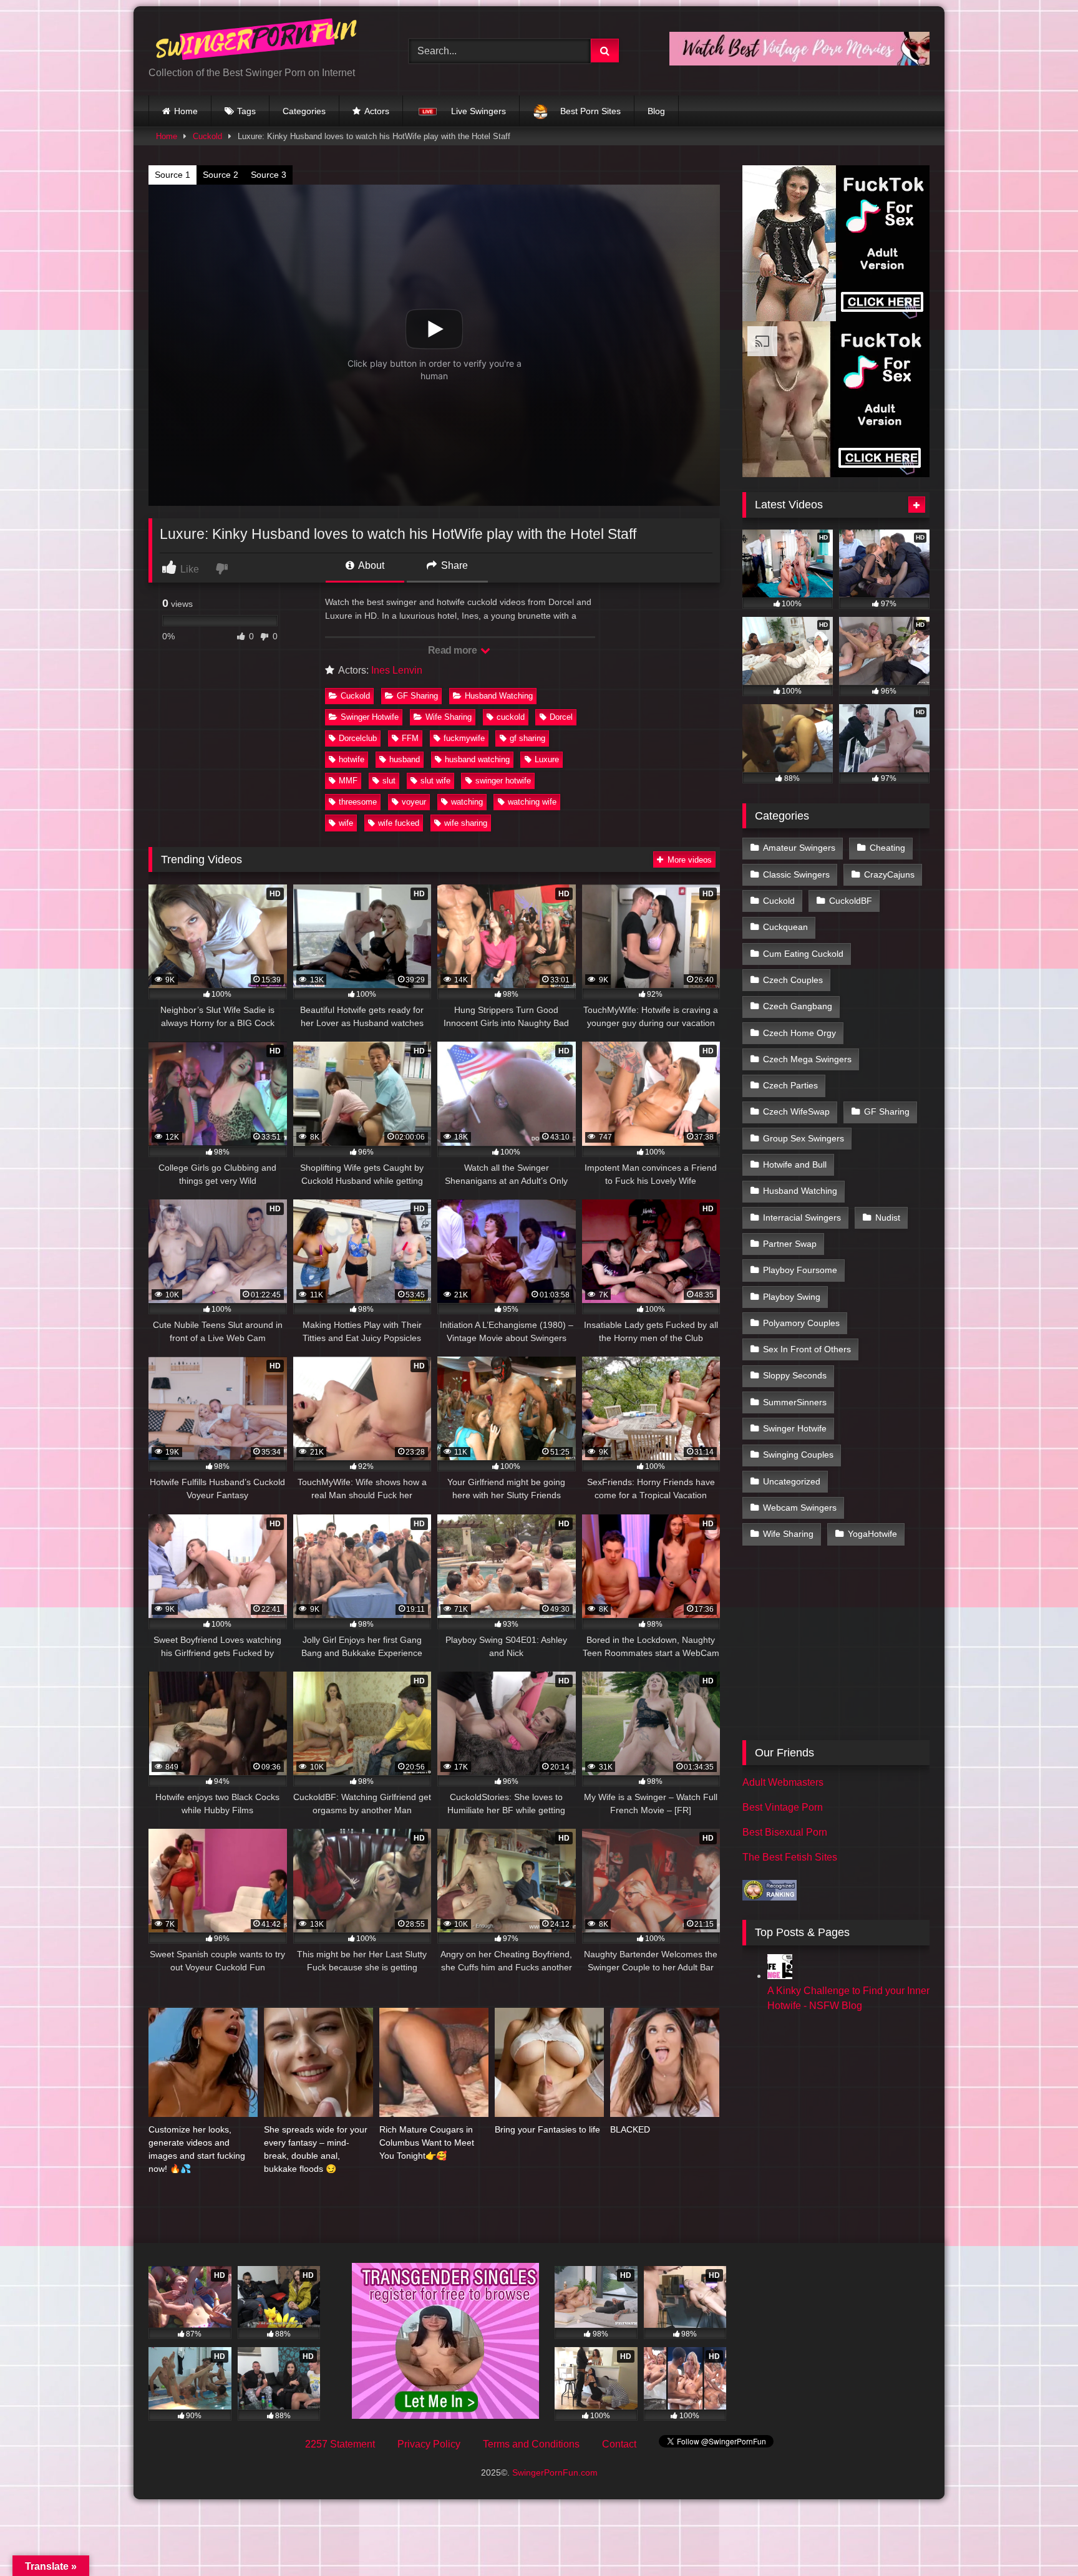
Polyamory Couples (801, 1323)
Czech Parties (790, 1085)
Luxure (547, 759)
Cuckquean (785, 927)
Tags (246, 111)
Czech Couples (793, 980)
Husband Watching (499, 696)
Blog (656, 111)
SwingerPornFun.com (555, 2472)
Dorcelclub (358, 738)
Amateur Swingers (799, 848)
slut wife (435, 781)
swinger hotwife (503, 781)
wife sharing (466, 823)
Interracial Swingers (802, 1218)
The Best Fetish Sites (790, 1857)
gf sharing (527, 738)
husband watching (477, 759)
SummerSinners (795, 1402)
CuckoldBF (851, 901)
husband (405, 759)
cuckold (511, 717)
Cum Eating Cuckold (803, 954)
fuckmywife (464, 738)
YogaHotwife (872, 1534)
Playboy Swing (792, 1297)
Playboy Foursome (800, 1270)
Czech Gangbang (798, 1006)
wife (346, 823)
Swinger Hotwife (370, 717)
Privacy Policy (429, 2444)
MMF (348, 781)
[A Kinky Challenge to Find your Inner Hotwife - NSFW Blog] (780, 1976)
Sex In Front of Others (807, 1349)
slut (389, 781)
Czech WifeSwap (796, 1111)
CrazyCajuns (889, 874)
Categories (304, 111)
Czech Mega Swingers (807, 1059)
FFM (410, 738)
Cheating (887, 848)
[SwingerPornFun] (258, 41)
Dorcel (561, 717)
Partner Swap (790, 1244)
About (370, 565)
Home (186, 111)
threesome (358, 802)
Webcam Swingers (800, 1508)
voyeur (414, 802)
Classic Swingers (796, 874)
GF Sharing (417, 696)
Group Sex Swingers (804, 1138)
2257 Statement (340, 2444)
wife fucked (399, 823)
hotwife (352, 759)
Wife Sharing (449, 717)
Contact (619, 2444)
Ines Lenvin (397, 670)
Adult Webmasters (783, 1782)
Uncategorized (792, 1481)
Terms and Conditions (531, 2444)
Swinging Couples (798, 1455)
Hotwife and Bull (795, 1165)
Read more (454, 650)
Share (453, 565)
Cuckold (207, 136)
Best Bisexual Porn (785, 1832)
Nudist (888, 1218)
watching (467, 802)
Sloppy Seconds (795, 1375)
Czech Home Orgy (799, 1033)
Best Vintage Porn (783, 1807)
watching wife (532, 802)
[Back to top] (1039, 2539)
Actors (377, 111)
